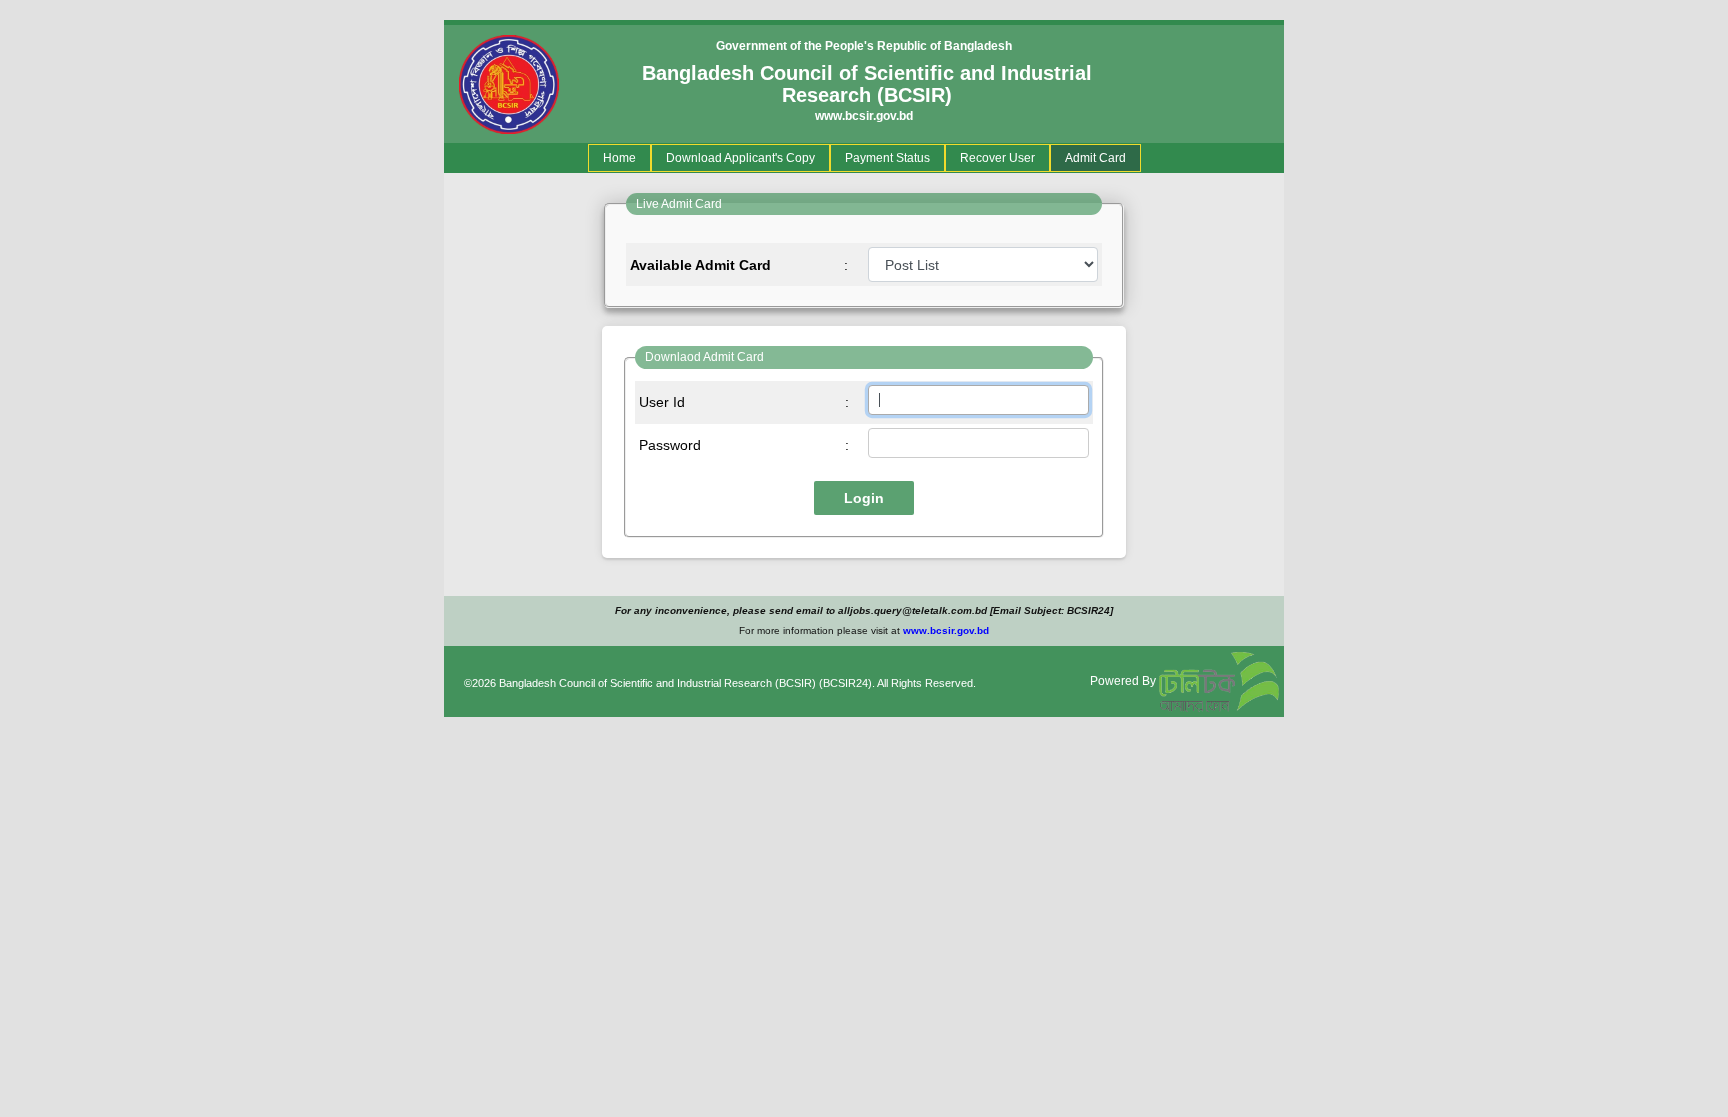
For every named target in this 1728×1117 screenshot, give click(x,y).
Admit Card (1095, 158)
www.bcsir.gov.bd (864, 116)
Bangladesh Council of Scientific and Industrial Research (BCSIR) (657, 683)
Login (864, 498)
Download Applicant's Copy (740, 158)
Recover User (997, 158)
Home (623, 157)
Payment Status (887, 158)
